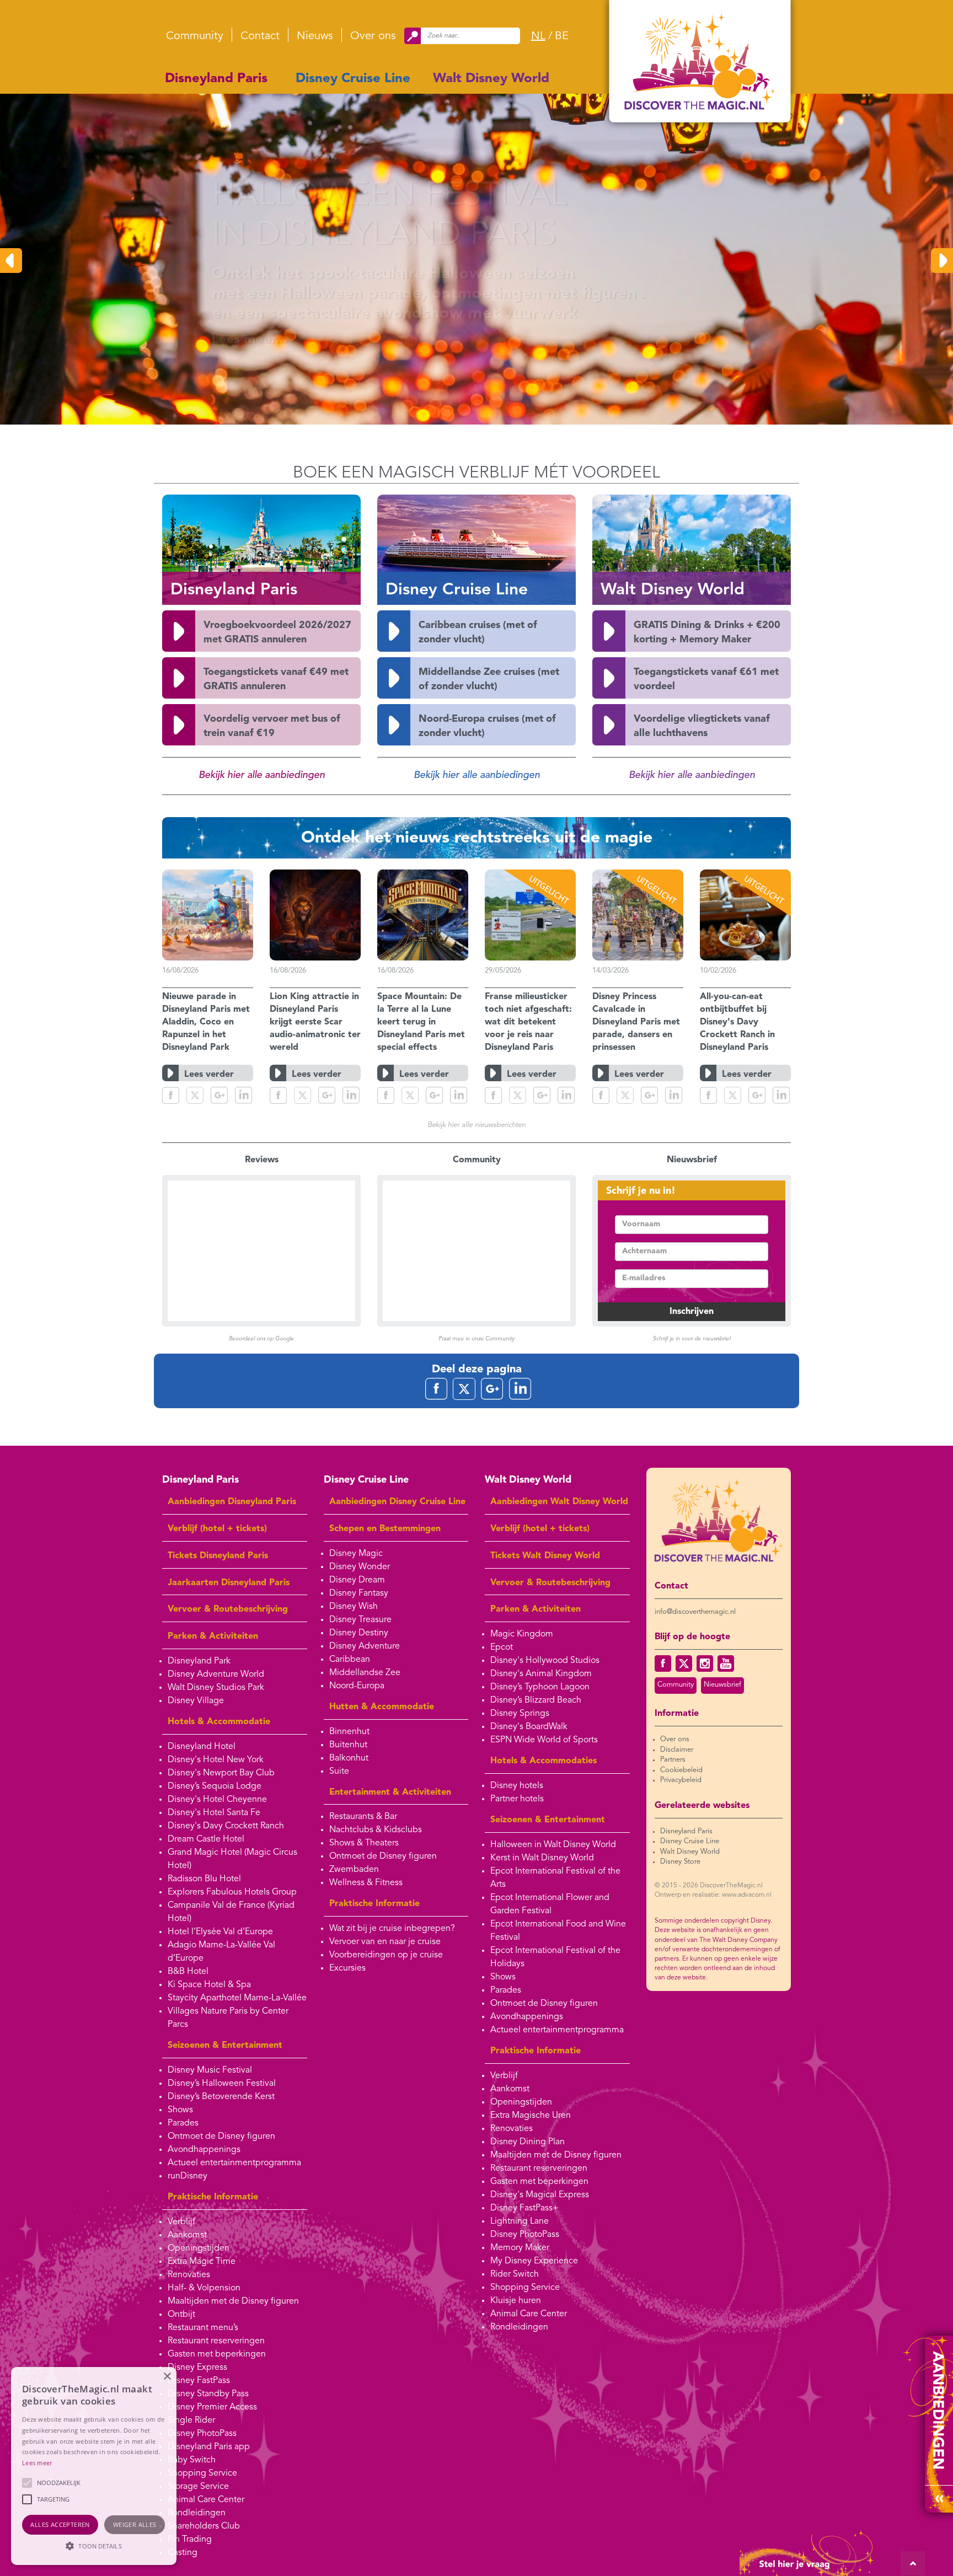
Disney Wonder (360, 1567)
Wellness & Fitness (366, 1883)
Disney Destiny (359, 1633)
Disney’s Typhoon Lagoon (540, 1687)
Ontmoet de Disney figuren (221, 2137)
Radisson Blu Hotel (204, 1879)
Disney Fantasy (359, 1593)
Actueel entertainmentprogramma (234, 2163)
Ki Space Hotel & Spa (209, 1985)
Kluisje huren (516, 2301)
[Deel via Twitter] (195, 1095)
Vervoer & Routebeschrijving (228, 1609)
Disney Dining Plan (528, 2142)
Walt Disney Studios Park (216, 1688)
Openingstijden (199, 2248)
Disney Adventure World (216, 1675)
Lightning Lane (520, 2221)
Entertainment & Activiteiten (390, 1793)
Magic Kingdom (522, 1634)
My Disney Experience (534, 2261)
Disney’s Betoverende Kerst (221, 2097)
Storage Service (198, 2487)
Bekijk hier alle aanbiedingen (262, 775)
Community (195, 36)
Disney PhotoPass (202, 2434)
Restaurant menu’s (203, 2328)
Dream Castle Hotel (206, 1839)
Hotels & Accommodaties (544, 1761)
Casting (183, 2553)
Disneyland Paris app (209, 2447)
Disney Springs (520, 1714)
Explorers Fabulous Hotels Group (232, 1892)
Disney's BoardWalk (529, 1727)
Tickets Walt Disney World (545, 1556)
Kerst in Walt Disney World (542, 1858)
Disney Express (197, 2368)
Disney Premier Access (212, 2407)
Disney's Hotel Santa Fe (214, 1813)
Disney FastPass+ (524, 2208)
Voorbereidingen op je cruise (386, 1955)
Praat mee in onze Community (476, 1339)
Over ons (373, 36)
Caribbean (350, 1660)
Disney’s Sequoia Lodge (215, 1786)
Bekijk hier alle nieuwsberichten (476, 1125)
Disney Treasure (360, 1620)
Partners (673, 1760)
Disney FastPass (199, 2381)
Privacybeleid (681, 1780)
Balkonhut (349, 1758)
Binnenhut (349, 1732)
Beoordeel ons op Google (261, 1339)
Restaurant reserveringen (216, 2341)
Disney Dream (357, 1580)
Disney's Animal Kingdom (541, 1674)
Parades (183, 2123)
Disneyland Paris (216, 79)
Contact (260, 36)
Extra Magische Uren (531, 2116)
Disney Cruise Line (353, 79)
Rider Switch (515, 2274)
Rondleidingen (197, 2513)
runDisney (188, 2176)
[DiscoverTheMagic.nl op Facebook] (663, 1663)
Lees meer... (209, 340)
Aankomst (187, 2235)
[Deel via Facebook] (171, 1095)
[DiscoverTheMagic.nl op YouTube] (726, 1663)
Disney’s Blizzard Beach (536, 1700)
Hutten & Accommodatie (382, 1707)
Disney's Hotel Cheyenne (217, 1800)
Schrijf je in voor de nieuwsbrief (692, 1339)
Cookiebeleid (681, 1770)
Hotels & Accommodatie (219, 1722)
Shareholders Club (204, 2526)
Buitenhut (348, 1745)
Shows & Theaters (364, 1843)
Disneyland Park (199, 1661)
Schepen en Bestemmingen (385, 1529)
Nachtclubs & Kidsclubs (376, 1830)
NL (538, 36)
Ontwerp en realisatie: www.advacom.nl (713, 1895)
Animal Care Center (206, 2500)
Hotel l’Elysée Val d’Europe (220, 1932)
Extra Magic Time (202, 2262)
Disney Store (680, 1862)
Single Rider (191, 2421)
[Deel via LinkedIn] (243, 1095)
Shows (180, 2110)
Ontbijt (181, 2315)
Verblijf (181, 2222)
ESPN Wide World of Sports (544, 1740)
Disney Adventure (365, 1646)
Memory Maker (520, 2248)
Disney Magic (356, 1554)
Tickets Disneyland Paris (218, 1556)
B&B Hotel (188, 1972)
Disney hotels (517, 1786)
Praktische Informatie (213, 2197)
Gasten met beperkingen (217, 2354)
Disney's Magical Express (540, 2195)
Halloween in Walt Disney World (553, 1845)
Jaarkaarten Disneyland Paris (229, 1583)
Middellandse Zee (365, 1673)
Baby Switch (192, 2460)
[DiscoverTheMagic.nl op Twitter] (684, 1663)
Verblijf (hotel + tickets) (217, 1529)
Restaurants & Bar (363, 1817)
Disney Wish (354, 1607)
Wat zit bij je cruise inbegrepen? (392, 1929)
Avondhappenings (204, 2150)
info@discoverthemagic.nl (695, 1612)
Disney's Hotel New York (216, 1760)
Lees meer (37, 2463)
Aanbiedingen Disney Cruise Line (397, 1502)
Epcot (502, 1647)
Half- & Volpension (204, 2288)
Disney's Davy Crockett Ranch (226, 1826)
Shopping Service (202, 2473)
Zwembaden (354, 1870)
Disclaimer (677, 1750)
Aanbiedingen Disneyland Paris (232, 1502)
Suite (339, 1772)
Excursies (347, 1968)
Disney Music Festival (210, 2070)
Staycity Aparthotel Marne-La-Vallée (237, 1998)
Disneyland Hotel (202, 1747)
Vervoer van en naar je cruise (385, 1942)
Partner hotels (517, 1799)
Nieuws (315, 36)
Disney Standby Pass (208, 2394)
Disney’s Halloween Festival (222, 2084)
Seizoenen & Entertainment (225, 2046)
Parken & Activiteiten (213, 1636)
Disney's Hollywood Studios (545, 1661)
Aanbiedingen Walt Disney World (559, 1502)
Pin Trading (190, 2540)
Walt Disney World (491, 79)
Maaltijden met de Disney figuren (233, 2301)
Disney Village (196, 1701)
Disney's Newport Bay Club (221, 1773)
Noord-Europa (357, 1686)
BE (562, 36)
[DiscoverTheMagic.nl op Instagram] (705, 1663)
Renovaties (189, 2275)
